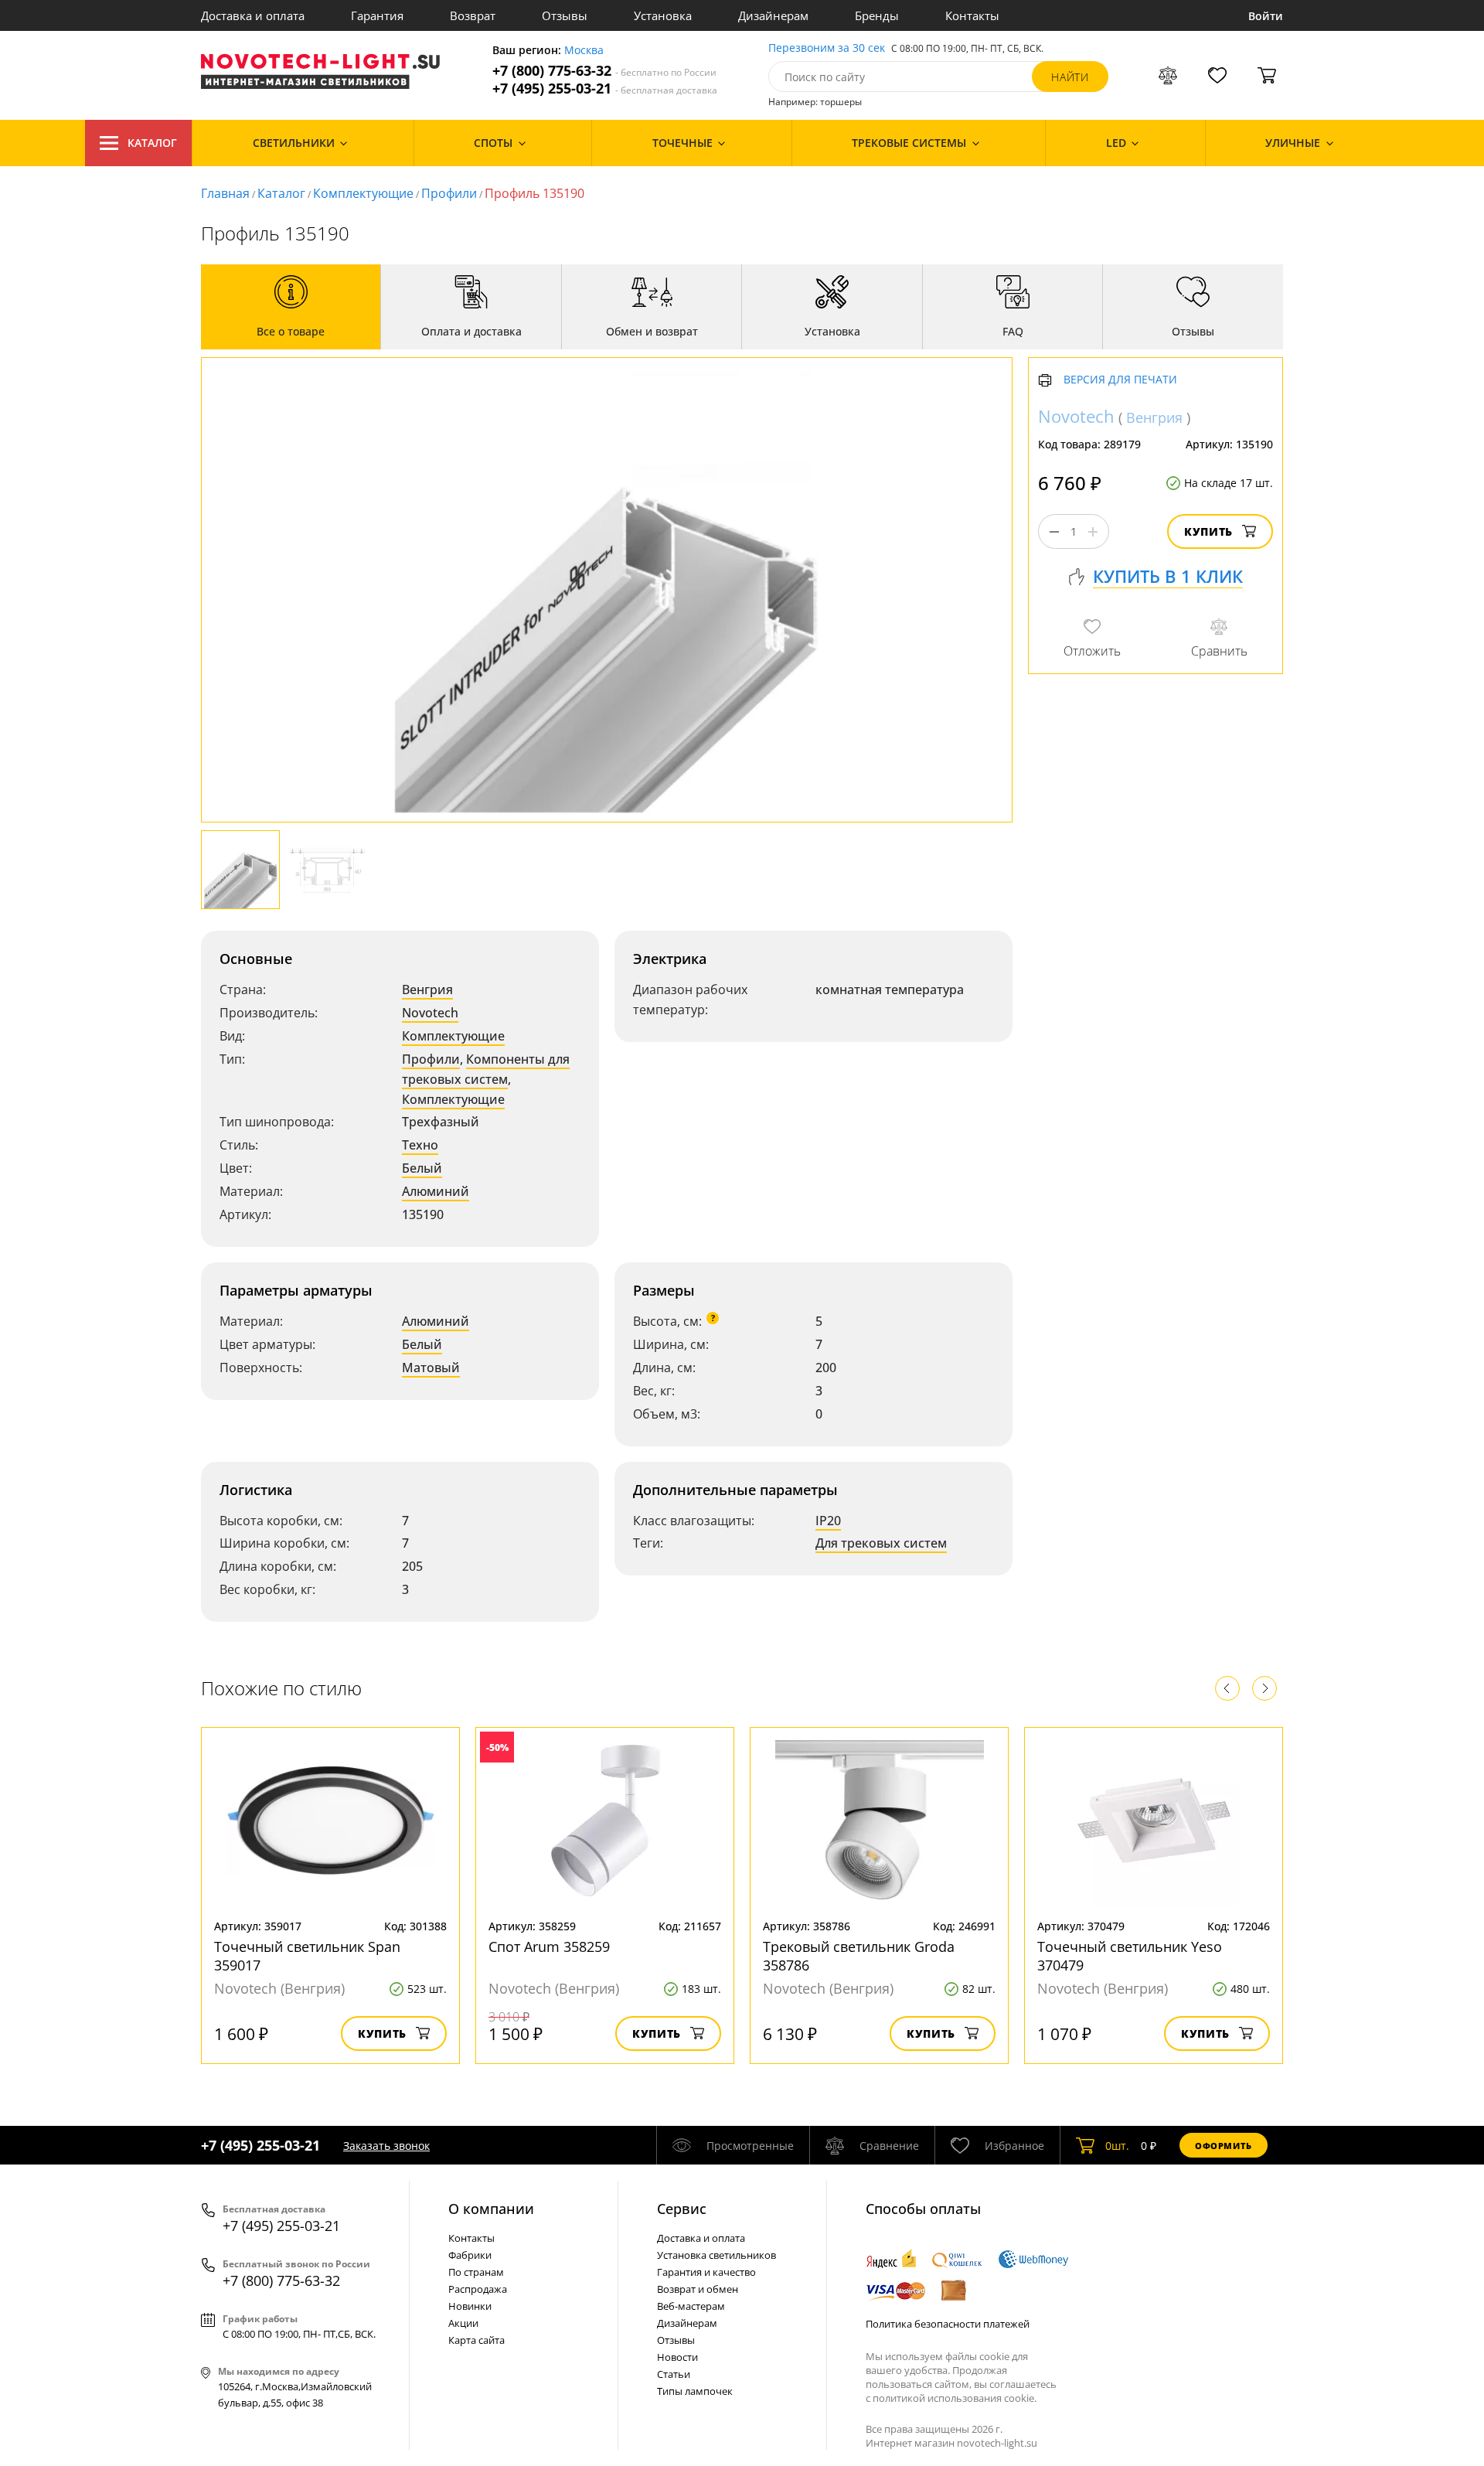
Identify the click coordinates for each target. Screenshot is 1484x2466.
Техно (420, 1145)
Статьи (674, 2374)
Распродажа (478, 2289)
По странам (476, 2272)
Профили (449, 193)
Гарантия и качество (706, 2272)
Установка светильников (716, 2255)
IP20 (828, 1521)
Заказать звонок (386, 2146)
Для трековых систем (881, 1543)
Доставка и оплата (253, 15)
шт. (1117, 2146)
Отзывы (565, 15)
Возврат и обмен (698, 2289)
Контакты (972, 15)
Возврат (473, 15)
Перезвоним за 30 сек (827, 48)
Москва (584, 51)
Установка (663, 15)
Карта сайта (477, 2340)
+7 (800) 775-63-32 (604, 71)
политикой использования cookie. (955, 2398)
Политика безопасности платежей (948, 2324)
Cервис (682, 2209)
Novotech (430, 1013)
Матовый (431, 1368)
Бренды (877, 15)
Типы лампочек (695, 2391)
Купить (1208, 532)
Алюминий (436, 1191)
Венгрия (427, 989)
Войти (1266, 16)
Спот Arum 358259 (549, 1947)
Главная (225, 193)
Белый (422, 1168)
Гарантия (377, 15)
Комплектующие (363, 193)
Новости (677, 2357)
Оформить (1224, 2146)
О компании (491, 2209)
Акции (463, 2323)
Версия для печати (1120, 381)
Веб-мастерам (691, 2306)
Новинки (470, 2306)
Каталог (152, 143)
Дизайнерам (773, 15)
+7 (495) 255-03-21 (605, 89)
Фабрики (470, 2255)
